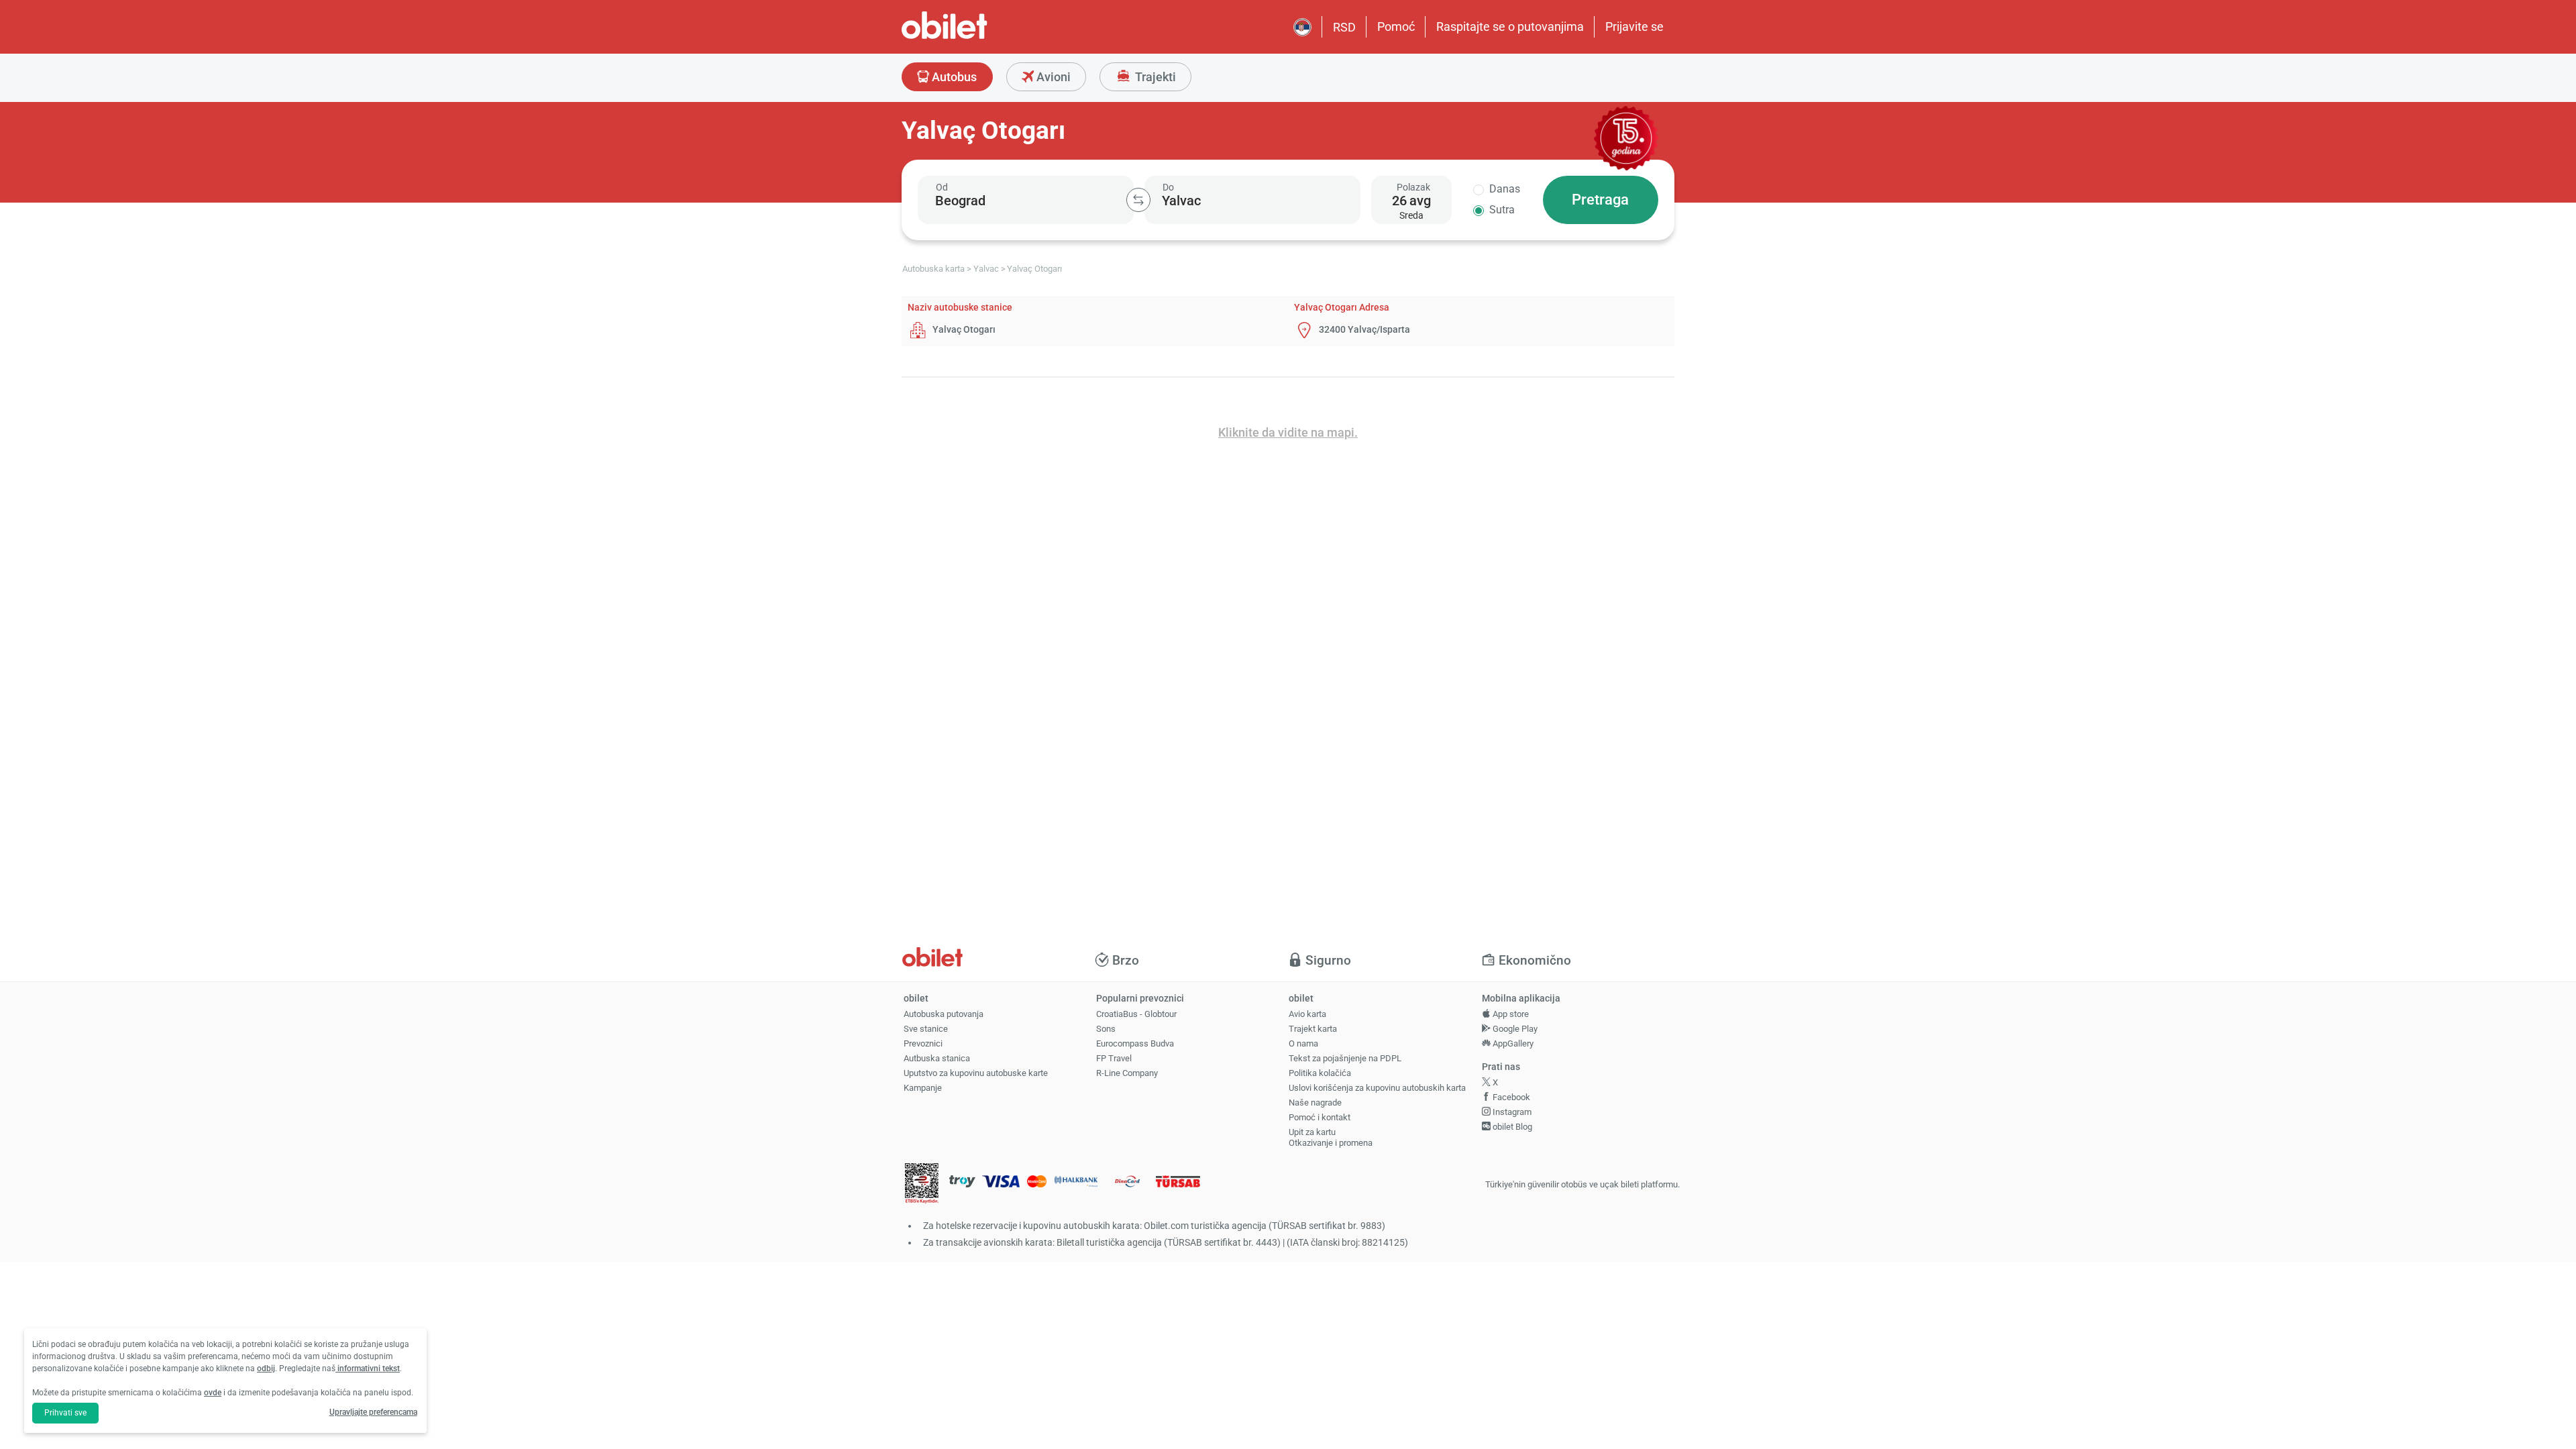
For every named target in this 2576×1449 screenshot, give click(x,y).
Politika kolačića (1320, 1073)
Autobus (953, 77)
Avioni (1052, 77)
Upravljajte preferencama (373, 1412)
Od (942, 187)
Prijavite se (1634, 26)
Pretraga (1600, 200)
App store (1510, 1014)
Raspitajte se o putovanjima (1510, 26)
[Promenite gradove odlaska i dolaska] (1138, 200)
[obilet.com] (977, 37)
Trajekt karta (1313, 1029)
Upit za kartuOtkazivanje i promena (1331, 1138)
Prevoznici (923, 1043)
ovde (213, 1393)
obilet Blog (1511, 1127)
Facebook (1510, 1097)
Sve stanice (926, 1029)
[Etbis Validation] (922, 1185)
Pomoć (1396, 26)
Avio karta (1307, 1014)
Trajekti (1154, 77)
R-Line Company (1127, 1073)
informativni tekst (368, 1368)
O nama (1303, 1043)
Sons (1106, 1029)
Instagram (1511, 1112)
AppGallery (1512, 1043)
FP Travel (1114, 1058)
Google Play (1514, 1029)
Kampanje (923, 1088)
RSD (1344, 27)
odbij (266, 1368)
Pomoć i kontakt (1320, 1117)
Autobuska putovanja (944, 1014)
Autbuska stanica (937, 1058)
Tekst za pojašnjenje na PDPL (1345, 1058)
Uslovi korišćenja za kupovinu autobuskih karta (1377, 1088)
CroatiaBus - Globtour (1136, 1014)
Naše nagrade (1315, 1103)
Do (1168, 187)
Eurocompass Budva (1135, 1043)
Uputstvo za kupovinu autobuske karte (976, 1073)
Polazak (1413, 187)
